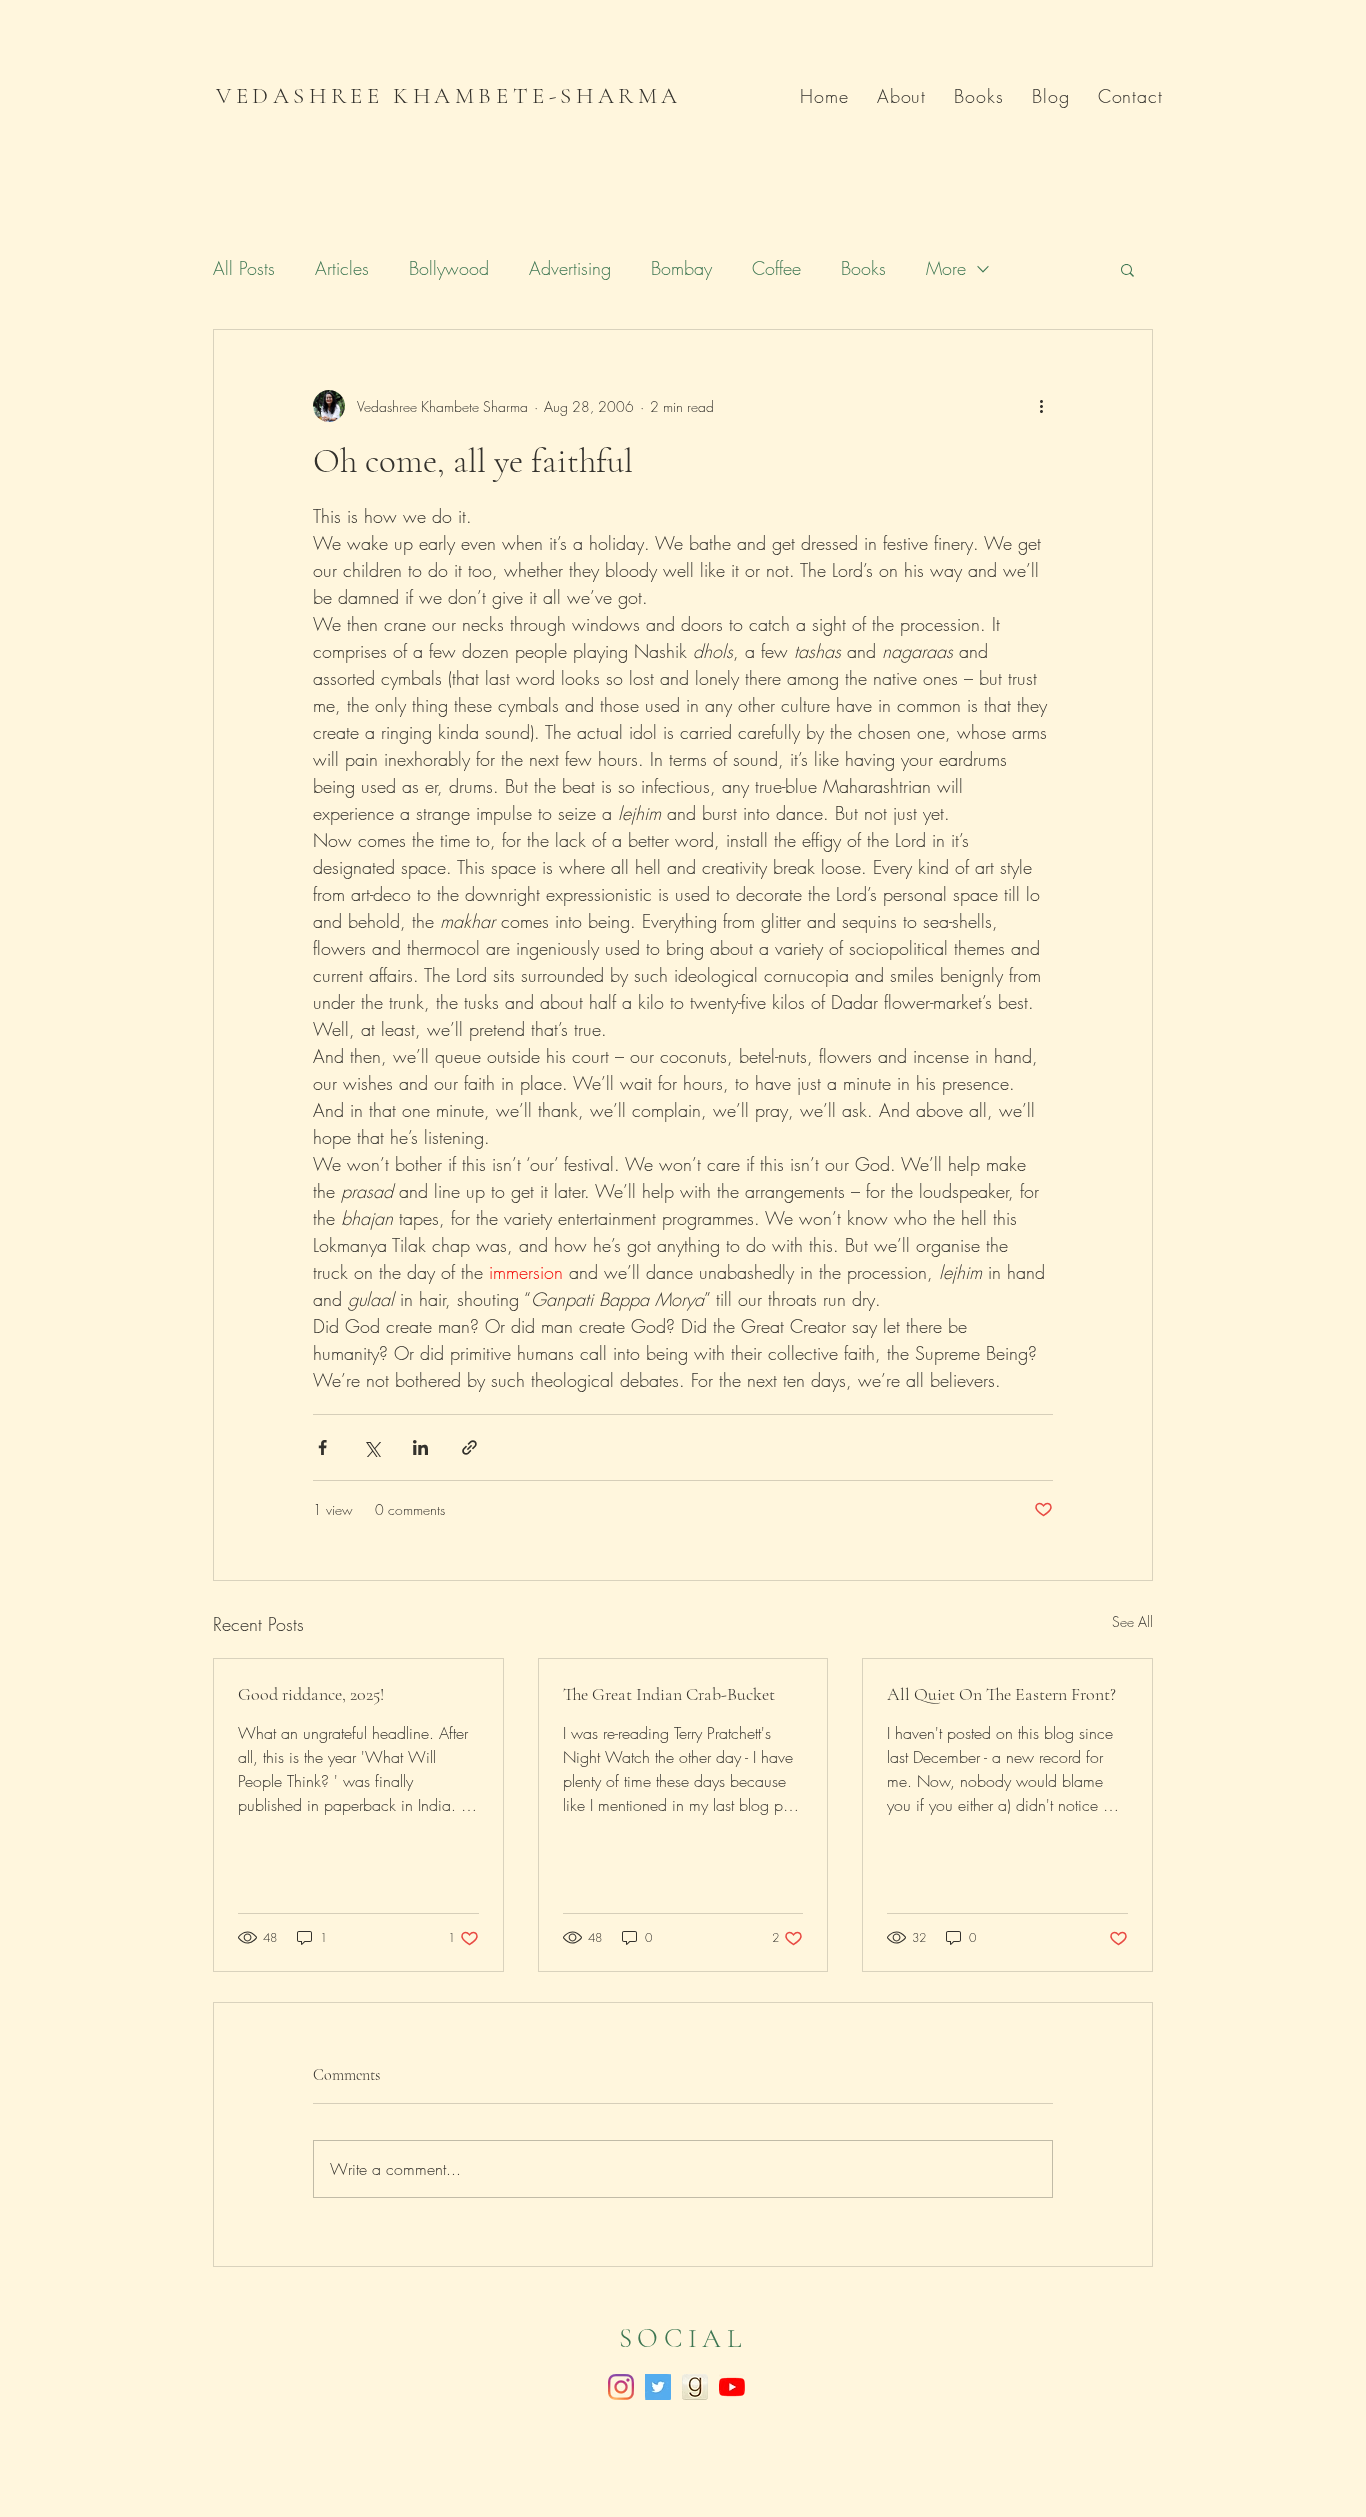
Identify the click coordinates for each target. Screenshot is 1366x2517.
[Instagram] (621, 2387)
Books (863, 268)
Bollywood (449, 268)
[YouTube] (732, 2387)
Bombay (681, 268)
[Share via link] (469, 1447)
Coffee (776, 268)
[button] (1127, 269)
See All (1132, 1621)
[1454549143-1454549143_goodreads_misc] (695, 2387)
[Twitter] (658, 2387)
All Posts (244, 268)
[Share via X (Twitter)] (371, 1447)
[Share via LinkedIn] (420, 1447)
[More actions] (1041, 406)
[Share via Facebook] (322, 1447)
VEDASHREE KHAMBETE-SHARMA (449, 96)
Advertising (570, 268)
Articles (342, 268)
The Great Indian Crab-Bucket (669, 1694)
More (946, 268)
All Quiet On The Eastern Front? (1001, 1694)
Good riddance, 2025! (311, 1694)
